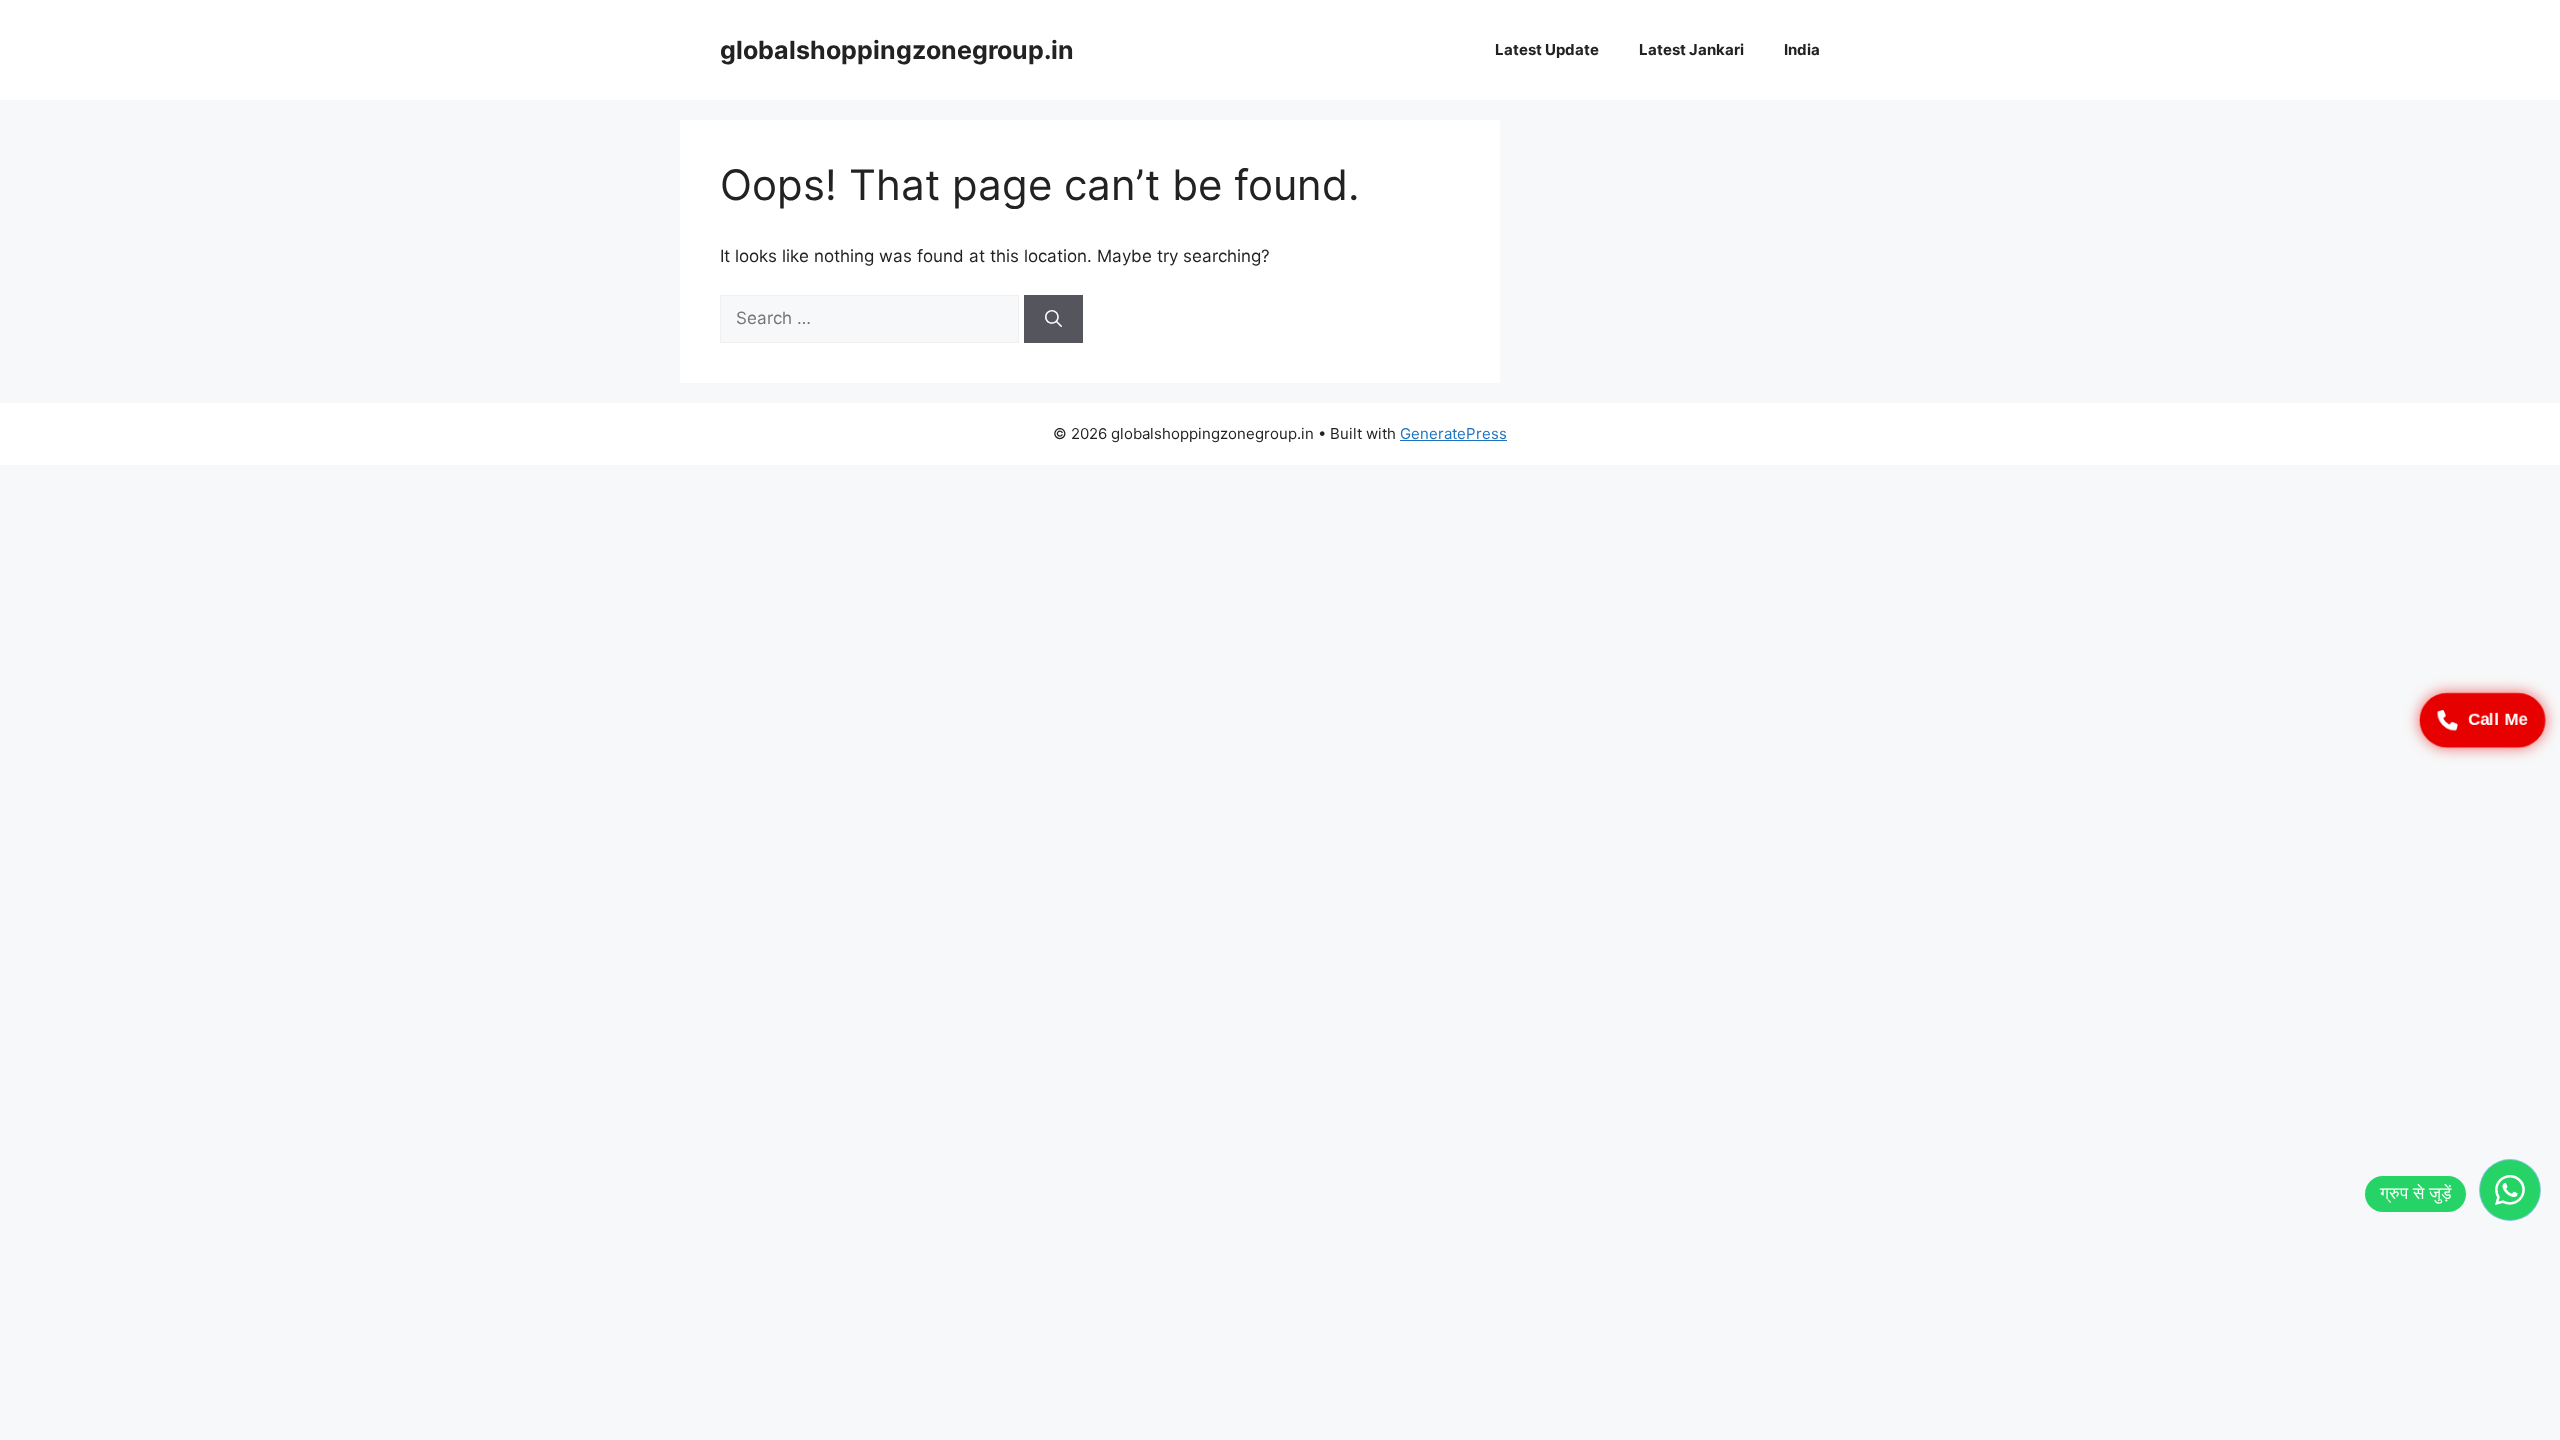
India (1802, 49)
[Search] (1053, 319)
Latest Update (1547, 49)
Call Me (2498, 720)
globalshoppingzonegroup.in (897, 50)
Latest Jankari (1691, 49)
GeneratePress (1453, 433)
